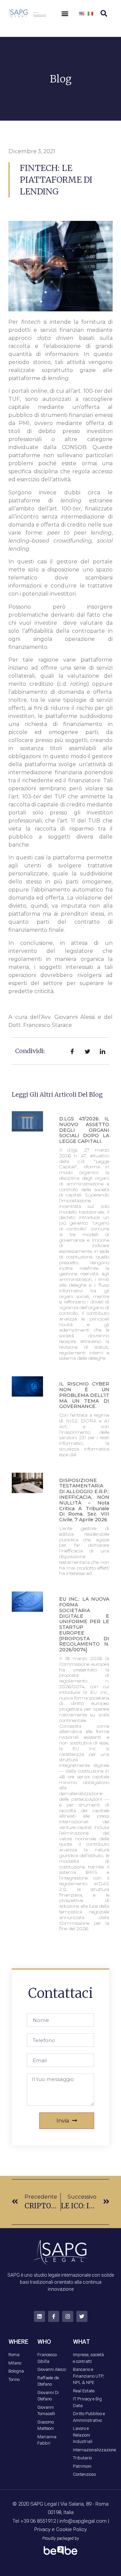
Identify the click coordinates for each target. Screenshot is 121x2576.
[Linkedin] (39, 2316)
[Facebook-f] (54, 2316)
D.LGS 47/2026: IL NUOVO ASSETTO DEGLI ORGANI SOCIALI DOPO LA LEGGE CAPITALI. (84, 1130)
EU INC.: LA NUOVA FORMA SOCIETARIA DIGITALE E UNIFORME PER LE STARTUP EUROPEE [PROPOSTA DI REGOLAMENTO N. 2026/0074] (84, 1624)
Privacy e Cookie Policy (61, 2529)
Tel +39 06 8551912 (35, 2521)
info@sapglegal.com (83, 2521)
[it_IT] (90, 13)
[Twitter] (82, 2316)
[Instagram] (68, 2316)
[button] (65, 14)
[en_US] (82, 13)
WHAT (82, 2342)
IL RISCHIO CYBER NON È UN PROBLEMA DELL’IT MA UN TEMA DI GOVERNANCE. (84, 1395)
